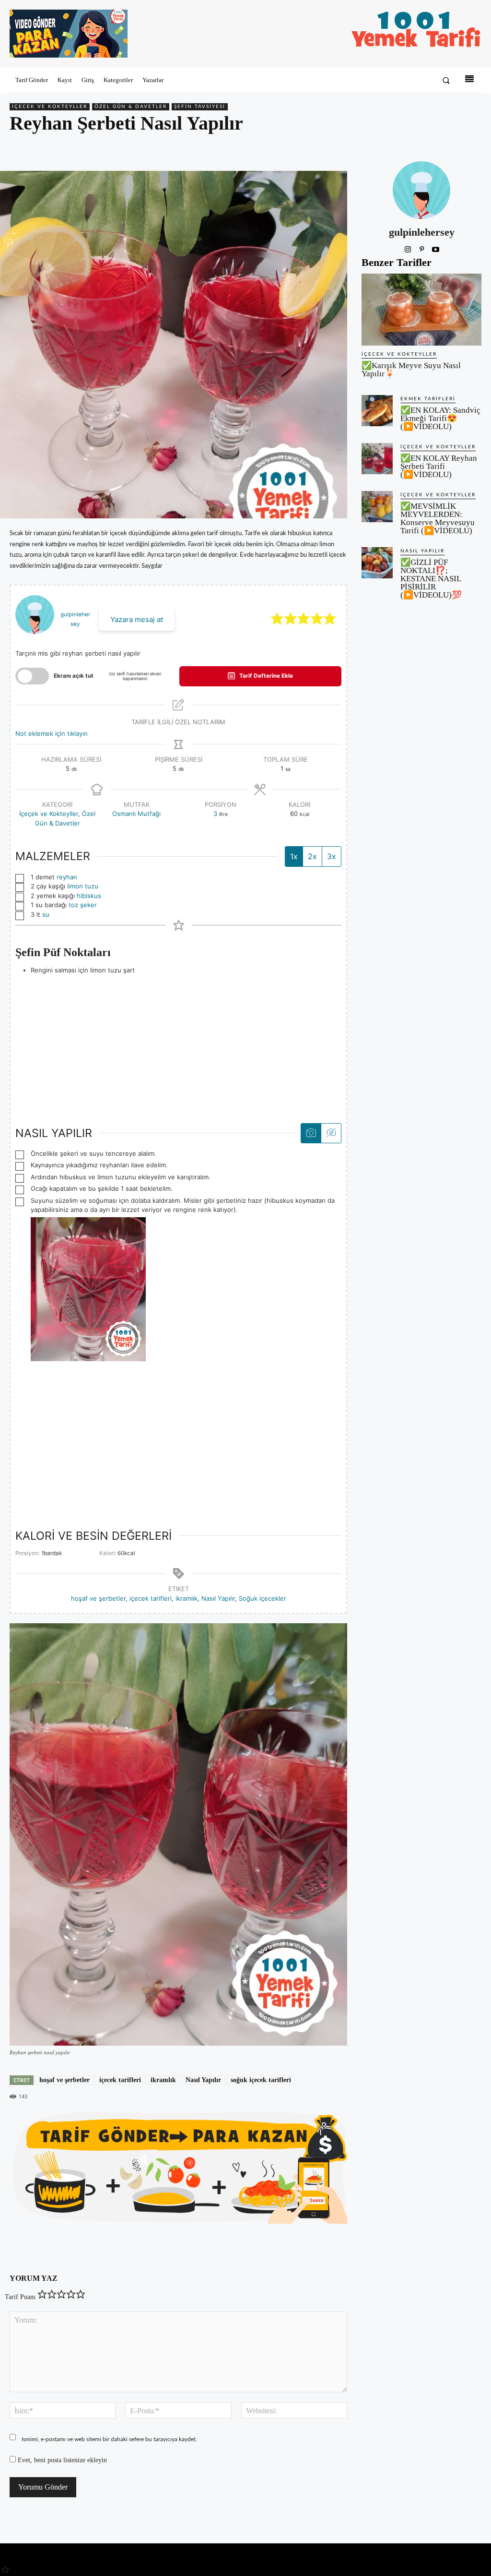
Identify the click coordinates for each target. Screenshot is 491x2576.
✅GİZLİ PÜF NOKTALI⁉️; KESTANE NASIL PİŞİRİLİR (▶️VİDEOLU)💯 (431, 579)
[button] (446, 80)
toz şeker (83, 905)
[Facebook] (406, 148)
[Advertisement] (178, 1042)
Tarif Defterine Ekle (265, 676)
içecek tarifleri (151, 1598)
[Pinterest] (428, 148)
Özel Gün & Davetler (131, 107)
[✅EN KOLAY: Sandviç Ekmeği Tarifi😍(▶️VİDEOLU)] (377, 411)
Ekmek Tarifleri (428, 399)
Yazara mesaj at (137, 619)
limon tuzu (83, 886)
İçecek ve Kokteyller (50, 107)
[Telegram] (472, 148)
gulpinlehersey (422, 232)
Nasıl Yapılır (218, 1598)
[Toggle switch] (32, 676)
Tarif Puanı (20, 2297)
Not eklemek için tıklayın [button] (52, 733)
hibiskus (89, 896)
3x (332, 856)
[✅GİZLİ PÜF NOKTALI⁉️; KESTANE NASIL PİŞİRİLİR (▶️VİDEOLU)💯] (377, 563)
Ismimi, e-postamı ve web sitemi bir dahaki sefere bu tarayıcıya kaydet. (109, 2439)
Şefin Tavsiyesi (200, 107)
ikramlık (187, 1598)
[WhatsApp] (450, 148)
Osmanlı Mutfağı (136, 814)
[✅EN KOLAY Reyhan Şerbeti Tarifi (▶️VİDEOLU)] (377, 459)
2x (312, 856)
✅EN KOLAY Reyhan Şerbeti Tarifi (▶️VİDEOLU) (439, 466)
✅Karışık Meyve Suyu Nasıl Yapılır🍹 (411, 370)
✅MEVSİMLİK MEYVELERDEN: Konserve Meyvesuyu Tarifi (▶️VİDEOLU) (438, 518)
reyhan (67, 877)
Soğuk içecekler (263, 1598)
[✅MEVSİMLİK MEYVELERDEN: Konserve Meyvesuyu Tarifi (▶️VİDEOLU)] (377, 507)
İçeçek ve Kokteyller (49, 814)
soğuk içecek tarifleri (261, 2080)
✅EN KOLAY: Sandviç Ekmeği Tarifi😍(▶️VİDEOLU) (440, 418)
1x (294, 856)
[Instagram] (408, 248)
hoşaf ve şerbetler (98, 1598)
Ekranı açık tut (74, 676)
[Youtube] (436, 248)
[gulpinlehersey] (421, 190)
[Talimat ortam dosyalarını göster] (311, 1133)
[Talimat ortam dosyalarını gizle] (331, 1133)
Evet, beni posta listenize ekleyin (61, 2460)
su (46, 914)
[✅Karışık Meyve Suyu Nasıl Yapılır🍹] (421, 310)
